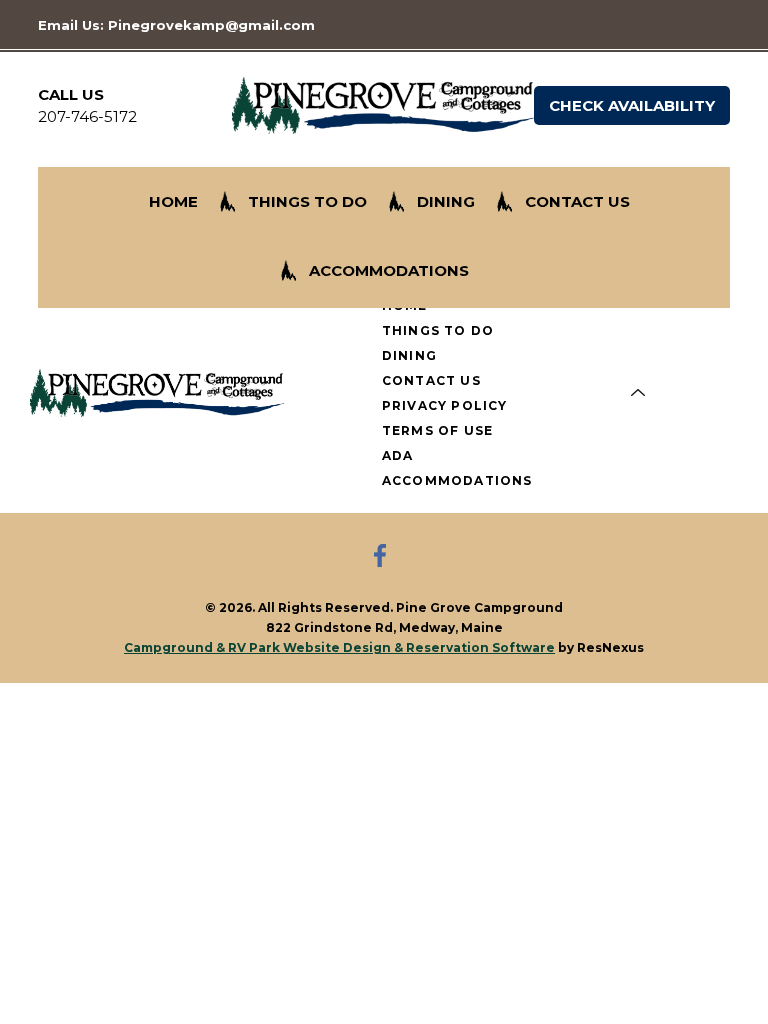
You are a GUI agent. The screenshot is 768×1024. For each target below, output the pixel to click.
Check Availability (632, 105)
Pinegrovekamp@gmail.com (211, 25)
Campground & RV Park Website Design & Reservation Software (339, 647)
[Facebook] (384, 558)
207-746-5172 (87, 116)
